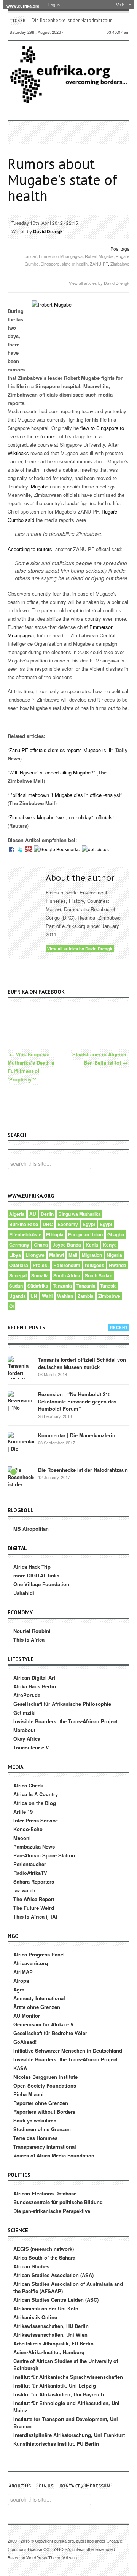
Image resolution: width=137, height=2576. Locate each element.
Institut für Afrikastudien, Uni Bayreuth (59, 2394)
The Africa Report (34, 1899)
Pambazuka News (34, 1847)
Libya (15, 1255)
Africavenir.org (31, 1963)
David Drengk (48, 231)
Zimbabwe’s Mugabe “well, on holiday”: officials (61, 817)
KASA (20, 2068)
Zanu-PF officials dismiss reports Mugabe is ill (60, 750)
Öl (11, 1306)
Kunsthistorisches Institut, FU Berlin (56, 2444)
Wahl (47, 1296)
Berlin (47, 1214)
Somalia (40, 1275)
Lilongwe (35, 1255)
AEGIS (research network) (44, 2249)
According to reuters (30, 549)
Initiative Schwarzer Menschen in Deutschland (68, 2051)
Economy (68, 1224)
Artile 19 (23, 1812)
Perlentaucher (30, 1864)
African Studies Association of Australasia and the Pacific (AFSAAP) (68, 2287)
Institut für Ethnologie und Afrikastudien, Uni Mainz (66, 2407)
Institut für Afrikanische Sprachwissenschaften (68, 2377)
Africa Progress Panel (39, 1954)
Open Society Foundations (45, 2085)
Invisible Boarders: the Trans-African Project (65, 1721)
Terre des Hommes (35, 2138)
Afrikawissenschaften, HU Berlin (51, 2326)
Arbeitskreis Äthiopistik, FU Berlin (53, 2343)
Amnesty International (39, 1998)
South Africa (67, 1275)
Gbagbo (116, 1234)
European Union (85, 1234)
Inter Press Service (36, 1820)
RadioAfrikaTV (30, 1873)
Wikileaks (18, 453)
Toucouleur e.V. (32, 1747)
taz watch (24, 1890)
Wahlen (65, 1296)
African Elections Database (45, 2193)
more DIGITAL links (36, 1575)
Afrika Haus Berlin (35, 1686)
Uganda (18, 1296)
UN (34, 1296)
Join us (45, 2486)
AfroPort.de (27, 1695)
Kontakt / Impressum (85, 2486)
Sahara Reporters (34, 1881)
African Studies (31, 2266)
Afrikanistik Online (35, 2317)
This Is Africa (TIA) (35, 1916)
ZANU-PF (99, 264)
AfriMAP (23, 1972)
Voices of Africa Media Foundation (54, 2155)
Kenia (92, 1245)
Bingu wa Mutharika (80, 1214)
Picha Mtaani (29, 2094)
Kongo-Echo (28, 1829)
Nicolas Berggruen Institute (45, 2077)
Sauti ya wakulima (35, 2120)
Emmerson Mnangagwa (61, 256)
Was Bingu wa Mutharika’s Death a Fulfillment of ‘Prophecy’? (31, 1067)
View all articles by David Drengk (99, 283)
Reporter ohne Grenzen (41, 2103)
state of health (75, 264)
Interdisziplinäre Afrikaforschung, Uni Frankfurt (69, 2435)
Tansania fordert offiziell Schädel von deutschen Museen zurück (82, 1363)
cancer (30, 256)
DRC (48, 1224)
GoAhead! (25, 2042)
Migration (92, 1255)
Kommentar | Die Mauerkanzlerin (77, 1435)
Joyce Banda (67, 1245)
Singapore (50, 264)
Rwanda (118, 1265)
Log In (54, 5)
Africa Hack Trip (32, 1567)
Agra (19, 1989)
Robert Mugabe (99, 256)
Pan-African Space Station (44, 1855)
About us (20, 2486)
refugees (95, 1265)
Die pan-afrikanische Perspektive (52, 2211)
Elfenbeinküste (25, 1234)
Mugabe (40, 486)
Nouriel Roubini (32, 1631)
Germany (19, 1245)
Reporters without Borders (44, 2112)
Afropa (21, 1981)
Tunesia (108, 1286)
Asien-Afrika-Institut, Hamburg (49, 2352)
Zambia (86, 1296)
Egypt (89, 1224)
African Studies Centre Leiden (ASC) (56, 2300)
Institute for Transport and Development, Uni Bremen (66, 2423)
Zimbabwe (120, 264)
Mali (73, 1255)
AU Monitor (27, 2016)
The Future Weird (34, 1908)
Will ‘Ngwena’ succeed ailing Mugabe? (51, 772)
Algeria (17, 1214)
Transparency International (45, 2147)
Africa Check (28, 1785)
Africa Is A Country (36, 1794)
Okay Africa (27, 1739)
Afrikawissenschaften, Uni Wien (50, 2335)
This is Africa (29, 1640)
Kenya (110, 1245)
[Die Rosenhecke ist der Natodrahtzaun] (21, 1480)
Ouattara (19, 1265)
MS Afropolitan (31, 1529)
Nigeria (114, 1255)
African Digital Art (34, 1678)
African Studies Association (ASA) (53, 2275)
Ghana (41, 1245)
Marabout (24, 1730)
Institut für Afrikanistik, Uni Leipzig (55, 2386)
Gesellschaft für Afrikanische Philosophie (62, 1704)
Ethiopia (55, 1234)
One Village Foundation (41, 1584)
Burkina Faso (24, 1224)
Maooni (22, 1838)
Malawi (57, 1255)
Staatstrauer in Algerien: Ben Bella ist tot (101, 1058)
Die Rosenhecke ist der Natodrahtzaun (72, 20)
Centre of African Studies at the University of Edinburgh (66, 2364)
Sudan (16, 1286)
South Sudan (99, 1275)
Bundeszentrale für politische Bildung (58, 2202)
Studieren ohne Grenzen (42, 2129)
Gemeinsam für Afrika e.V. (44, 2024)
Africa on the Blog (35, 1803)
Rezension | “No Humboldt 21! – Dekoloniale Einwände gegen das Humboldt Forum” (77, 1401)
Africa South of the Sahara (44, 2258)
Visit (120, 5)
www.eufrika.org (23, 6)
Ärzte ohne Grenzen (37, 2007)
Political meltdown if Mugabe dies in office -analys (64, 795)
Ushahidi (24, 1593)
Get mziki (25, 1712)
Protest (41, 1265)
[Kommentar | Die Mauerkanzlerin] (21, 1445)
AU (33, 1214)
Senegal (18, 1275)
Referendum (67, 1265)
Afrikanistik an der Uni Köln (46, 2308)
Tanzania (62, 1286)
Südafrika (38, 1286)
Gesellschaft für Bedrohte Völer (50, 2033)
